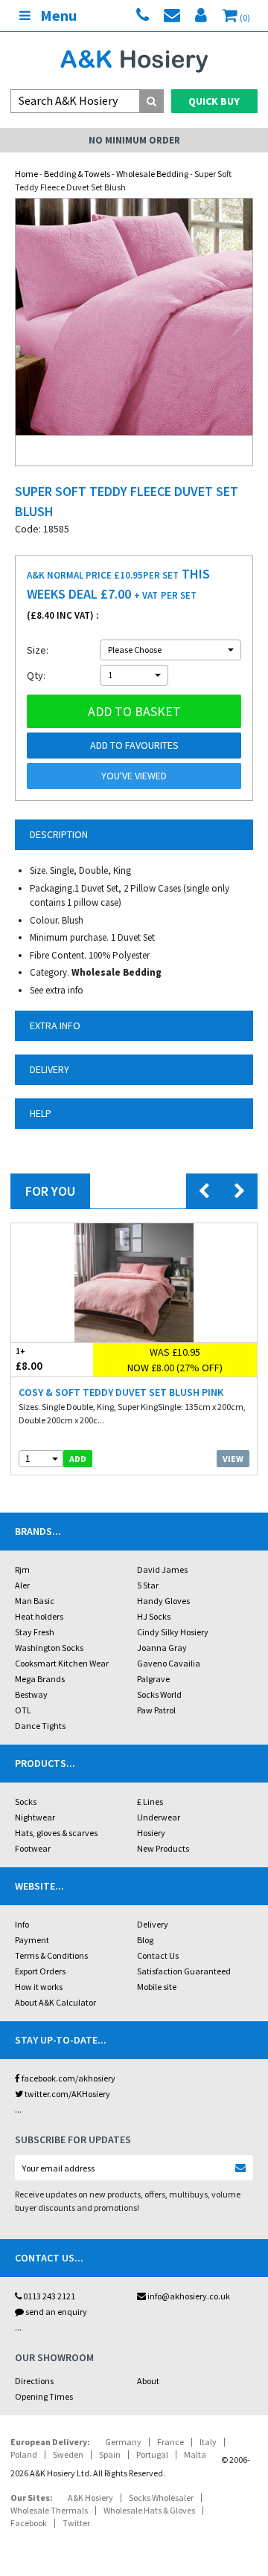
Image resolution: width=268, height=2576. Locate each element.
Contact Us (158, 1955)
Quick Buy (214, 101)
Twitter (76, 2523)
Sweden (68, 2454)
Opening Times (44, 2396)
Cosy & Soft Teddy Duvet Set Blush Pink (121, 1392)
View (233, 1459)
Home (26, 174)
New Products (163, 1848)
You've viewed (134, 776)
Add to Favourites (134, 745)
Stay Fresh (35, 1632)
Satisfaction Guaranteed (184, 1971)
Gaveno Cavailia (169, 1663)
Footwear (33, 1848)
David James (162, 1569)
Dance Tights (40, 1726)
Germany (123, 2442)
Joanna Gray (162, 1648)
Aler (22, 1585)
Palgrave (153, 1679)
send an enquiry (55, 2312)
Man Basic (35, 1601)
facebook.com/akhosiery (68, 2078)
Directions (34, 2381)
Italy (208, 2442)
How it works (39, 1987)
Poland (24, 2454)
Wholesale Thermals (49, 2510)
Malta (195, 2454)
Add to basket (134, 711)
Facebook (29, 2523)
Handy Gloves (163, 1601)
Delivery (153, 1924)
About (148, 2381)
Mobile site (157, 1987)
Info (22, 1924)
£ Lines (150, 1801)
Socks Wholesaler (161, 2498)
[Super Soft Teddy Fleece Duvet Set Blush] (134, 317)
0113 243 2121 (48, 2296)
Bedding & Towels (77, 174)
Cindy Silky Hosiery (173, 1632)
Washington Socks (49, 1648)
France (170, 2442)
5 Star (148, 1585)
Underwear (159, 1817)
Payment (32, 1940)
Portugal (152, 2454)
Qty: (36, 675)
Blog (145, 1940)
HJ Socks (154, 1616)
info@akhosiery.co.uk (189, 2296)
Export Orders (40, 1971)
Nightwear (35, 1817)
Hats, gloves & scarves (56, 1833)
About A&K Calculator (55, 2002)
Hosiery (151, 1833)
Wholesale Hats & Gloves (149, 2510)
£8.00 (29, 1359)
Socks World (159, 1694)
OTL (23, 1710)
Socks (26, 1801)
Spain (110, 2454)
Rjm (22, 1569)
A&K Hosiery (90, 2498)
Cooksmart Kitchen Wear (62, 1663)
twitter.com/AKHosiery (67, 2094)
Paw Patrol (156, 1710)
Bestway (31, 1694)
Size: (38, 650)
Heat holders (39, 1616)
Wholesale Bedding (152, 174)
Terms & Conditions (51, 1955)
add (78, 1459)
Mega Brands (40, 1679)
